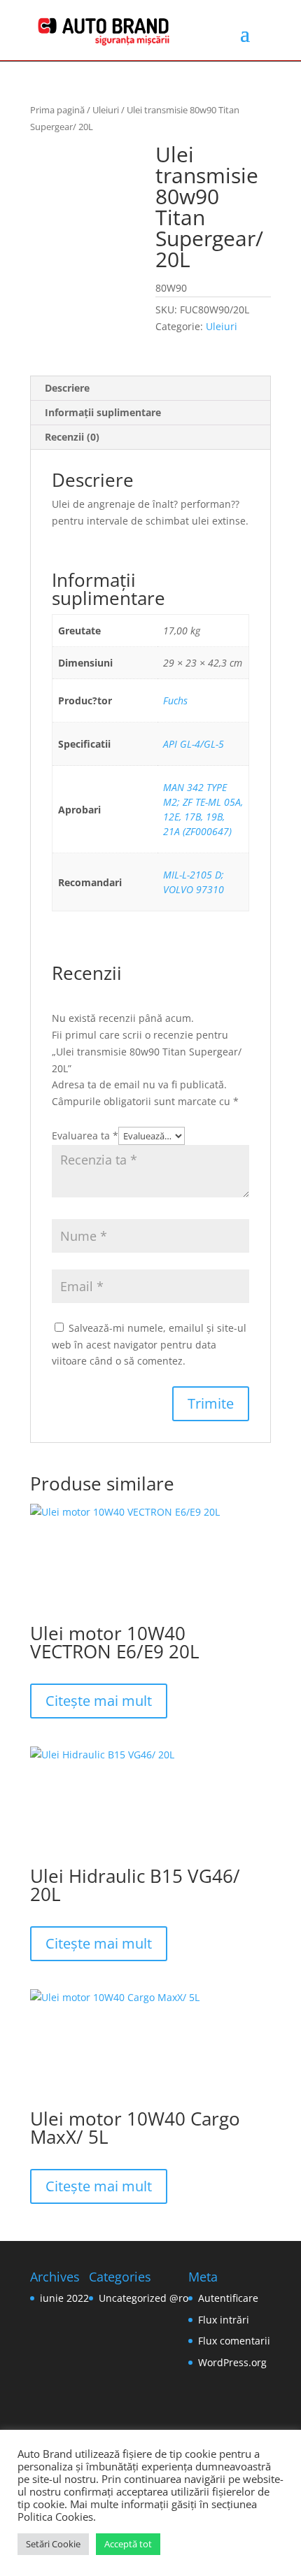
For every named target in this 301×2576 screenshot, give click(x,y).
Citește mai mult (99, 1701)
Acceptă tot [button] (128, 2544)
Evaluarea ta (85, 1136)
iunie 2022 (64, 2298)
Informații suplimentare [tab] (103, 412)
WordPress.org (232, 2362)
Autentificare (228, 2298)
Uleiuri (106, 110)
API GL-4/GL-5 (194, 744)
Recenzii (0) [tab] (72, 437)
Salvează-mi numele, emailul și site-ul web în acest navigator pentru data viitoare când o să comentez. (149, 1345)
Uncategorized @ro (143, 2298)
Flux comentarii (234, 2341)
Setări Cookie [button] (53, 2544)
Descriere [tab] (67, 388)
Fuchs (175, 700)
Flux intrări (224, 2320)
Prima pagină (57, 110)
